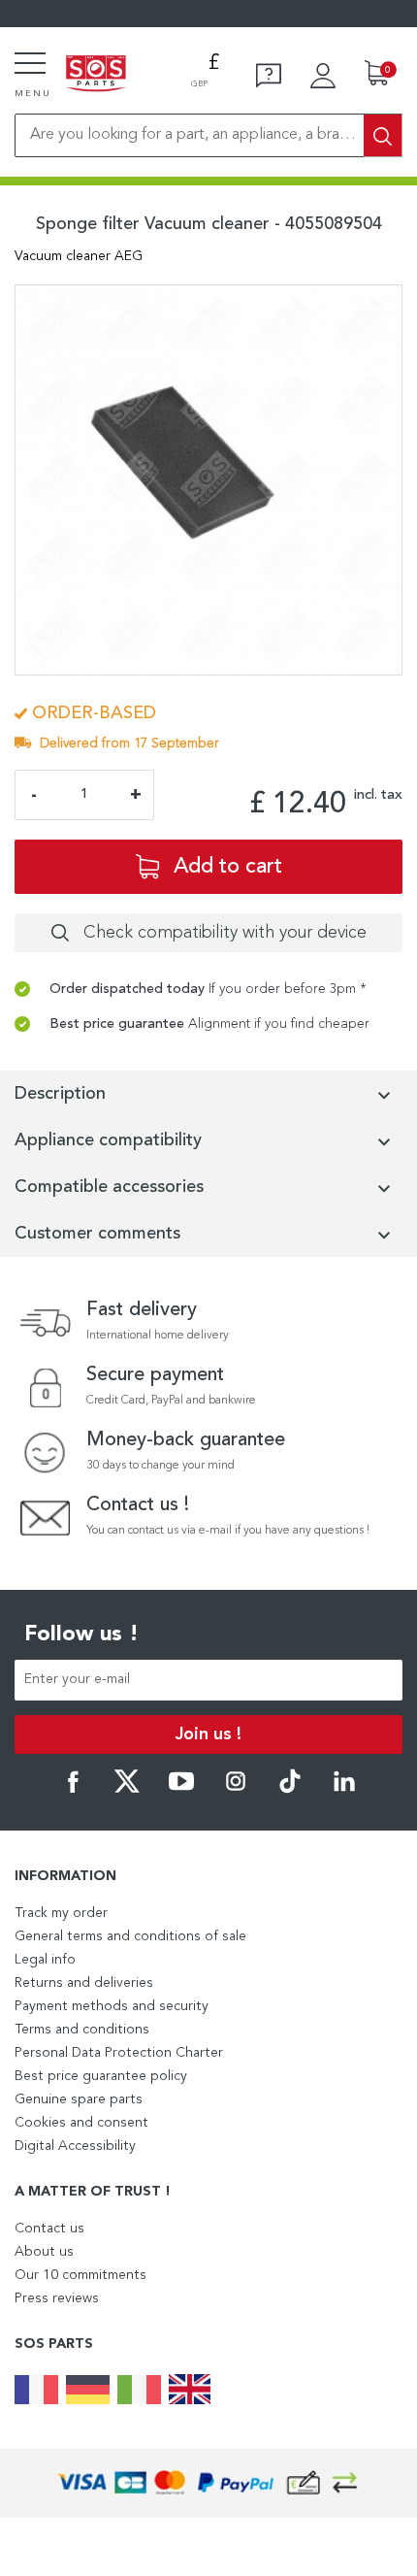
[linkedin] (344, 1790)
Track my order (61, 1913)
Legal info (45, 1960)
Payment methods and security (112, 2006)
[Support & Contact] (269, 76)
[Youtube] (181, 1790)
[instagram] (236, 1790)
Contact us (49, 2229)
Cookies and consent (81, 2123)
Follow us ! (81, 1635)
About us (44, 2252)
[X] (127, 1790)
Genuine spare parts (79, 2099)
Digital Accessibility (75, 2146)
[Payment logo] (208, 2483)
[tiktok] (290, 1790)
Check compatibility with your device (225, 933)
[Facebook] (73, 1790)
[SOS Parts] (96, 75)
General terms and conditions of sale (130, 1936)
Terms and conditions (82, 2030)
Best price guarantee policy (101, 2076)
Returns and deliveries (84, 1983)
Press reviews (57, 2298)
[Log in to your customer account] (323, 76)
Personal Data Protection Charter (119, 2053)
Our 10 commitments (80, 2275)
